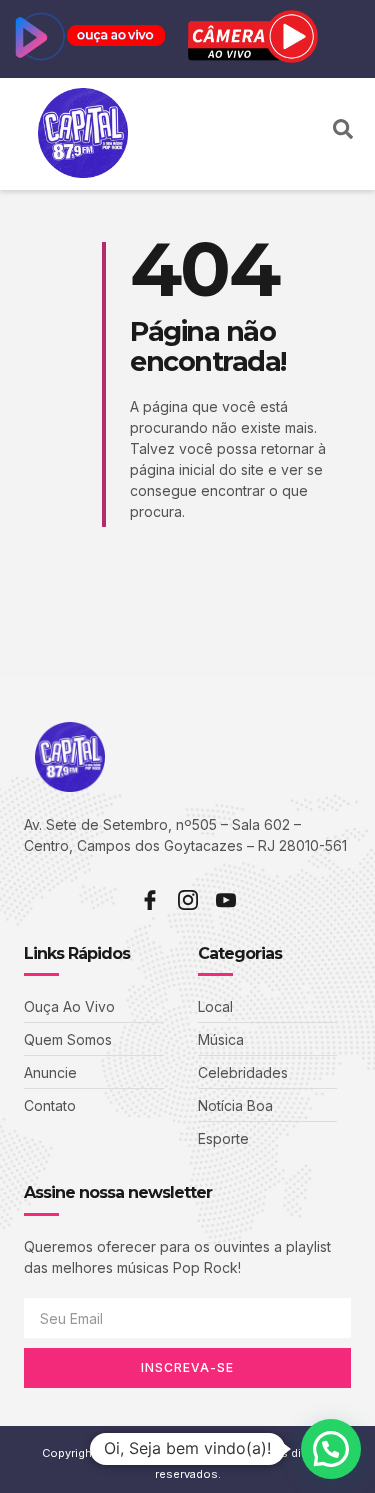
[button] (305, 134)
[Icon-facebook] (150, 900)
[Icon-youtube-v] (226, 900)
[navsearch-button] (343, 134)
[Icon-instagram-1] (188, 900)
